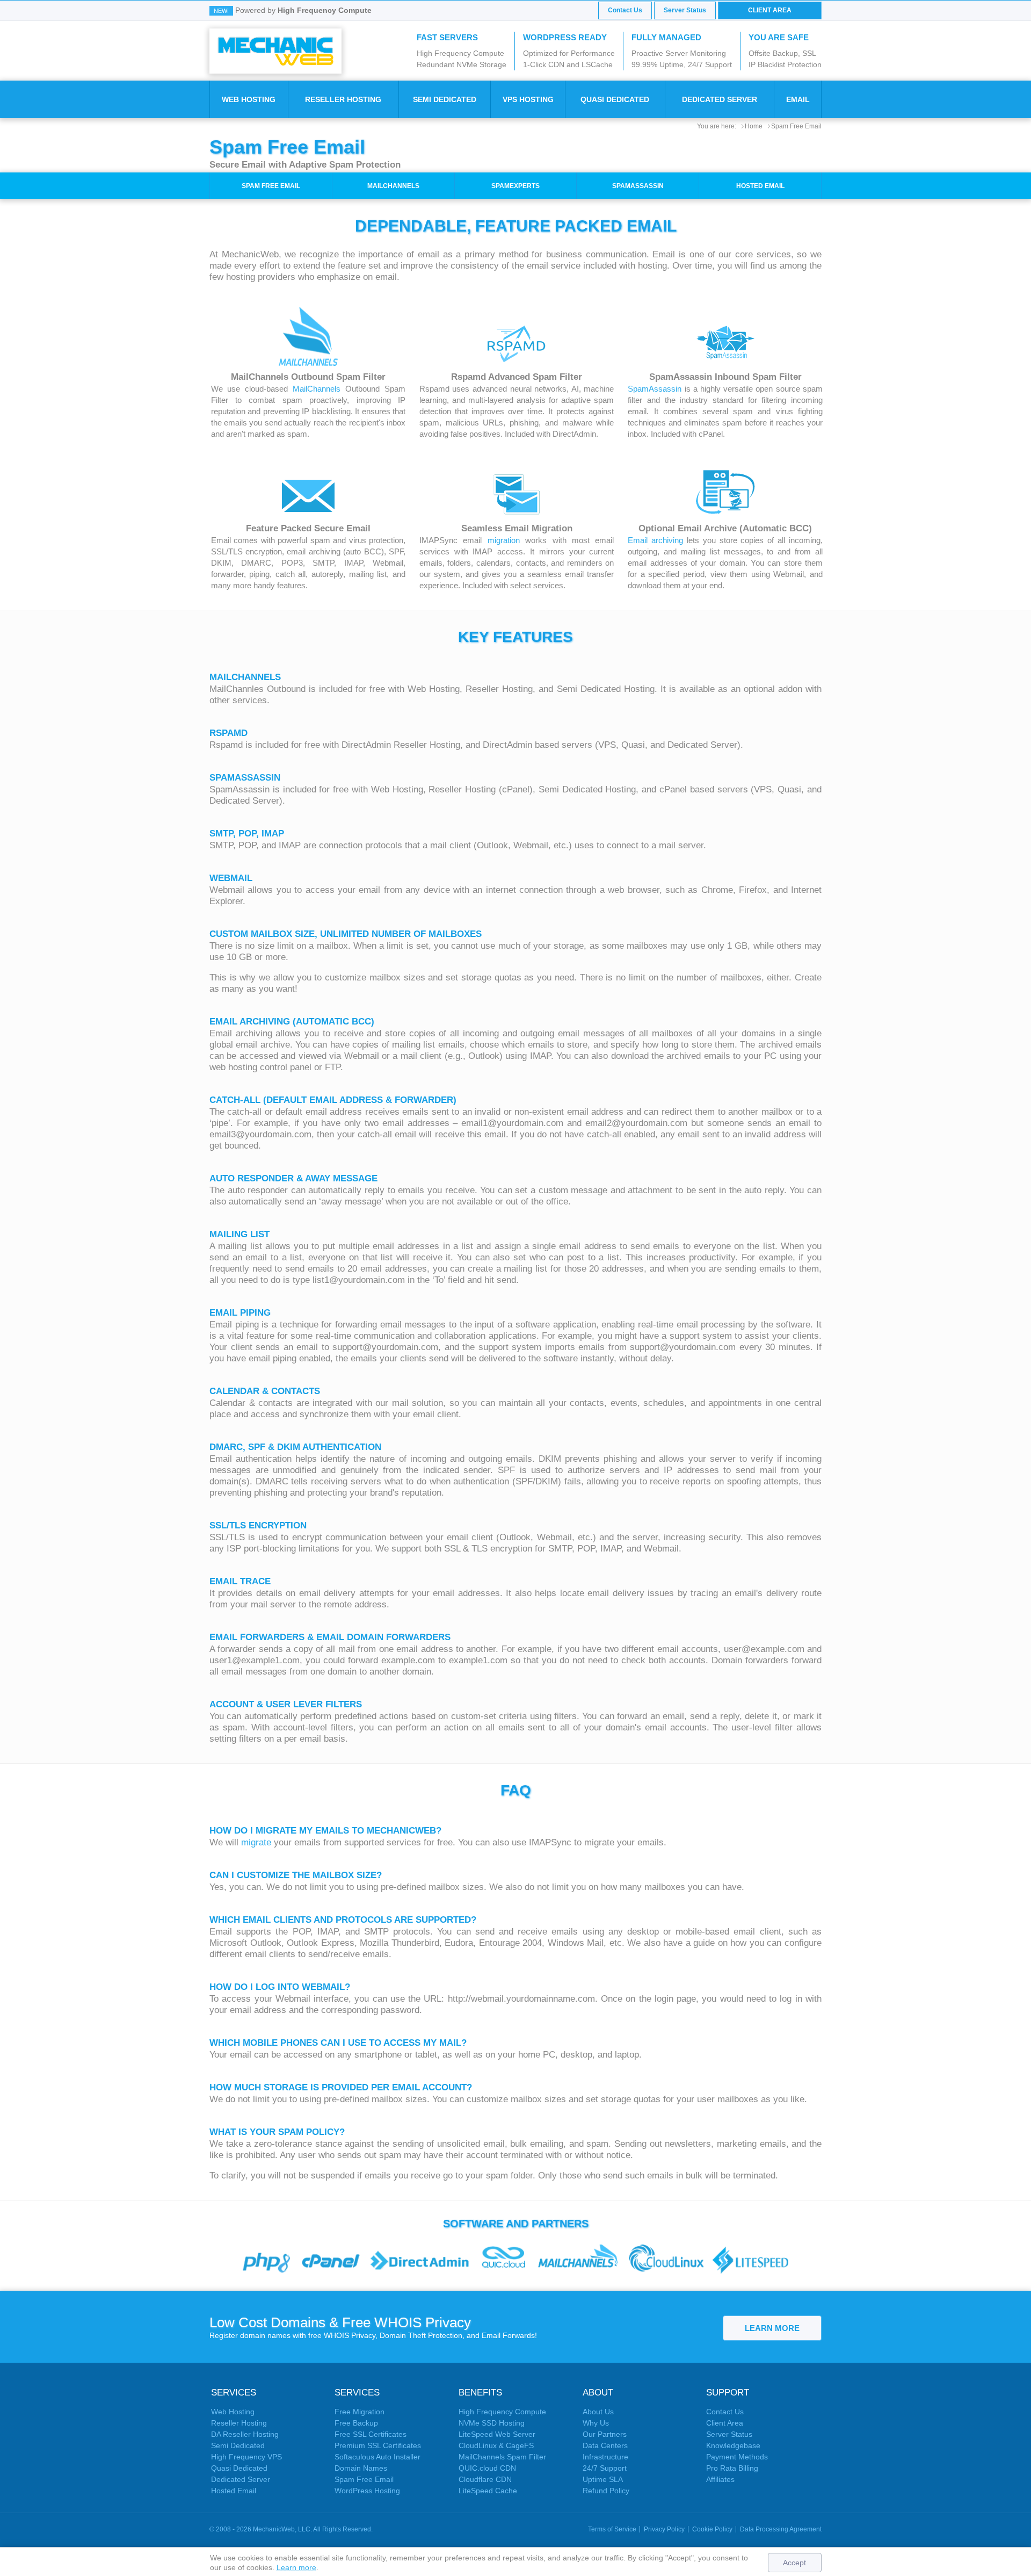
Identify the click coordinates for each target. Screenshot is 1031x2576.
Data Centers (605, 2445)
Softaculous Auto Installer (377, 2457)
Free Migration (360, 2412)
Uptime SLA (603, 2479)
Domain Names (361, 2468)
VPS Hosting (528, 99)
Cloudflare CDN (485, 2479)
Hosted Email (760, 186)
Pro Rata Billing (732, 2468)
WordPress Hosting (367, 2491)
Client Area (770, 10)
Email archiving (655, 540)
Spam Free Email (796, 126)
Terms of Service (612, 2529)
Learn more (296, 2567)
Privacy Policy (664, 2529)
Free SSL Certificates (371, 2434)
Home (754, 126)
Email (798, 99)
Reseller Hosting (343, 99)
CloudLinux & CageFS (496, 2445)
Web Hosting (249, 99)
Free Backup (356, 2423)
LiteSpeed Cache (488, 2491)
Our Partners (605, 2434)
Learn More (772, 2328)
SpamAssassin (638, 186)
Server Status (685, 10)
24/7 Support (605, 2468)
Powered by (303, 10)
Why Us (596, 2423)
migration (504, 540)
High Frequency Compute (502, 2412)
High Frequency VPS (246, 2457)
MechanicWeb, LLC (282, 2529)
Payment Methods (737, 2457)
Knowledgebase (733, 2445)
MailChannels (393, 186)
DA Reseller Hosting (245, 2434)
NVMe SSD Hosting (492, 2423)
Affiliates (720, 2479)
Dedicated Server (720, 99)
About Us (598, 2412)
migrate (256, 1842)
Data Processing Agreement (781, 2529)
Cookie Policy (712, 2529)
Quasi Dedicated (615, 99)
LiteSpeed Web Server (497, 2434)
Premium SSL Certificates (378, 2445)
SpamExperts (515, 186)
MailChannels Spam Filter (502, 2457)
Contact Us (625, 10)
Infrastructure (605, 2457)
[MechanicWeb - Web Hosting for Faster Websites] (275, 50)
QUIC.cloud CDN (487, 2468)
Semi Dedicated (445, 99)
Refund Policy (606, 2491)
